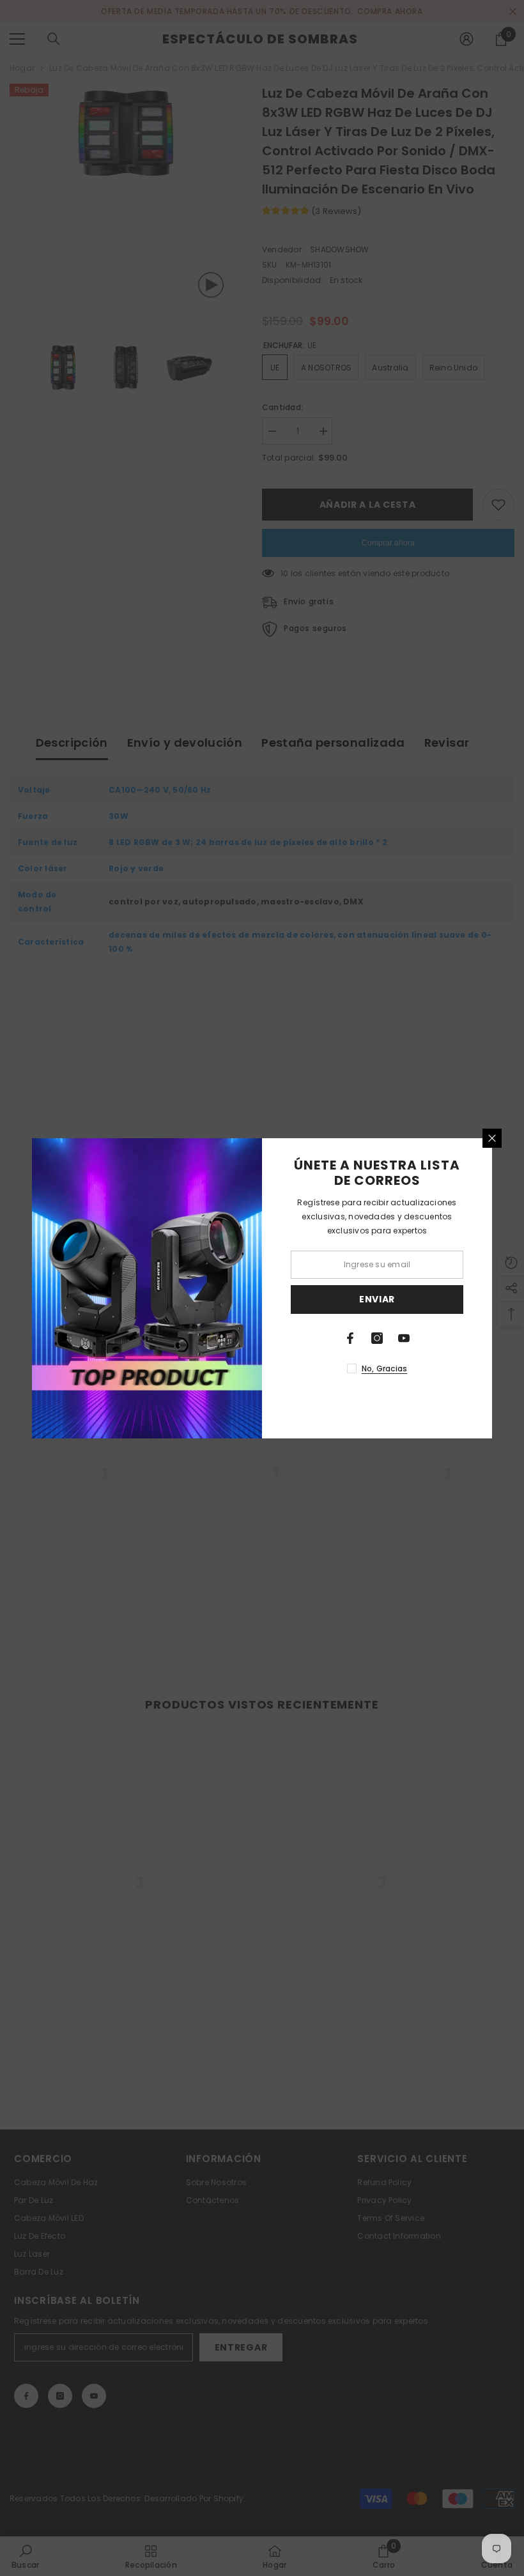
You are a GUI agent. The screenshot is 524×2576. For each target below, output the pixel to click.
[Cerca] (492, 1138)
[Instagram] (377, 1338)
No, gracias (385, 1368)
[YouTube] (404, 1338)
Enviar (377, 1299)
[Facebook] (350, 1338)
